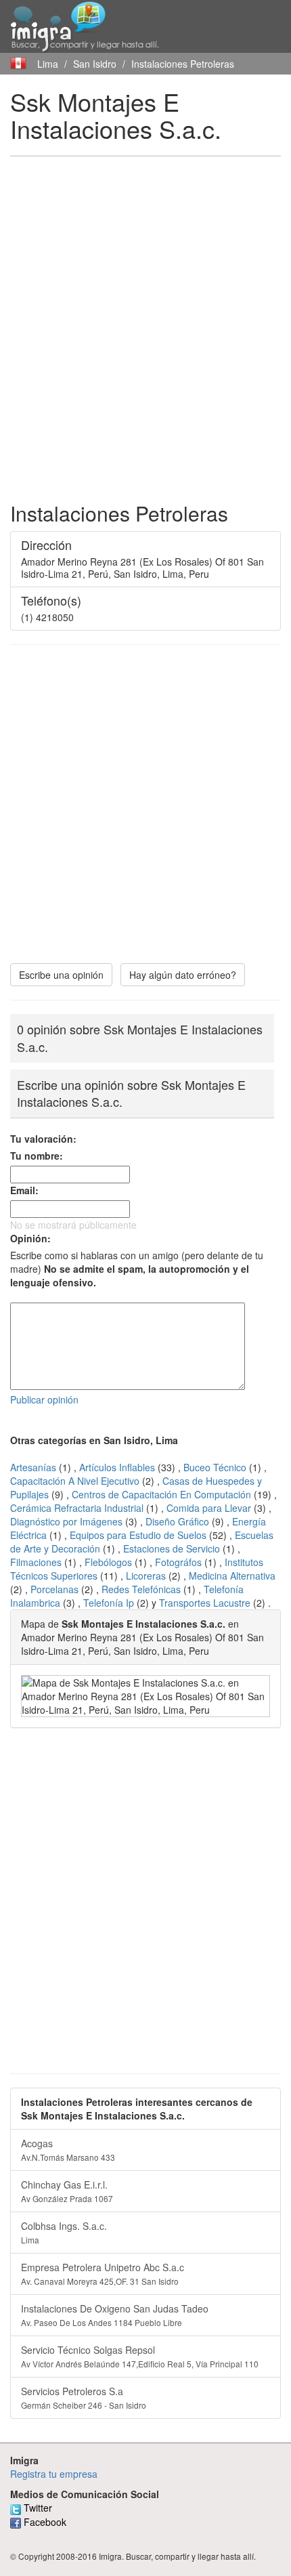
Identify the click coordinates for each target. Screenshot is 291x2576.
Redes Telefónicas (141, 1589)
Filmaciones (36, 1562)
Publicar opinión (44, 1399)
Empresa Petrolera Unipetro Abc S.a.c (103, 2274)
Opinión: (30, 1238)
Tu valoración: (43, 1139)
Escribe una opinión (61, 975)
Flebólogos (108, 1562)
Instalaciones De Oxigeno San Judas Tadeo (115, 2315)
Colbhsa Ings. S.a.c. (64, 2232)
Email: (24, 1190)
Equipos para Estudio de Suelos (138, 1535)
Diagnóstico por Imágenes (66, 1521)
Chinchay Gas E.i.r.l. (67, 2191)
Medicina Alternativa (232, 1576)
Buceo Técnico (215, 1467)
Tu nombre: (37, 1156)
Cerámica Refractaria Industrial (77, 1508)
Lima (48, 64)
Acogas (68, 2150)
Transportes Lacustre (205, 1603)
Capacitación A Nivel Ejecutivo (75, 1481)
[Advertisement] (145, 316)
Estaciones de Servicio (172, 1548)
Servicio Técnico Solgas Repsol (140, 2356)
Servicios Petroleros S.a (84, 2398)
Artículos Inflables (117, 1467)
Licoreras (146, 1576)
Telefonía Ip (109, 1603)
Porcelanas (54, 1589)
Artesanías (33, 1467)
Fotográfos (178, 1562)
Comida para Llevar (209, 1508)
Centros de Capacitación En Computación (161, 1494)
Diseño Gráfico (177, 1521)
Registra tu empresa (54, 2474)
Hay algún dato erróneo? (183, 975)
